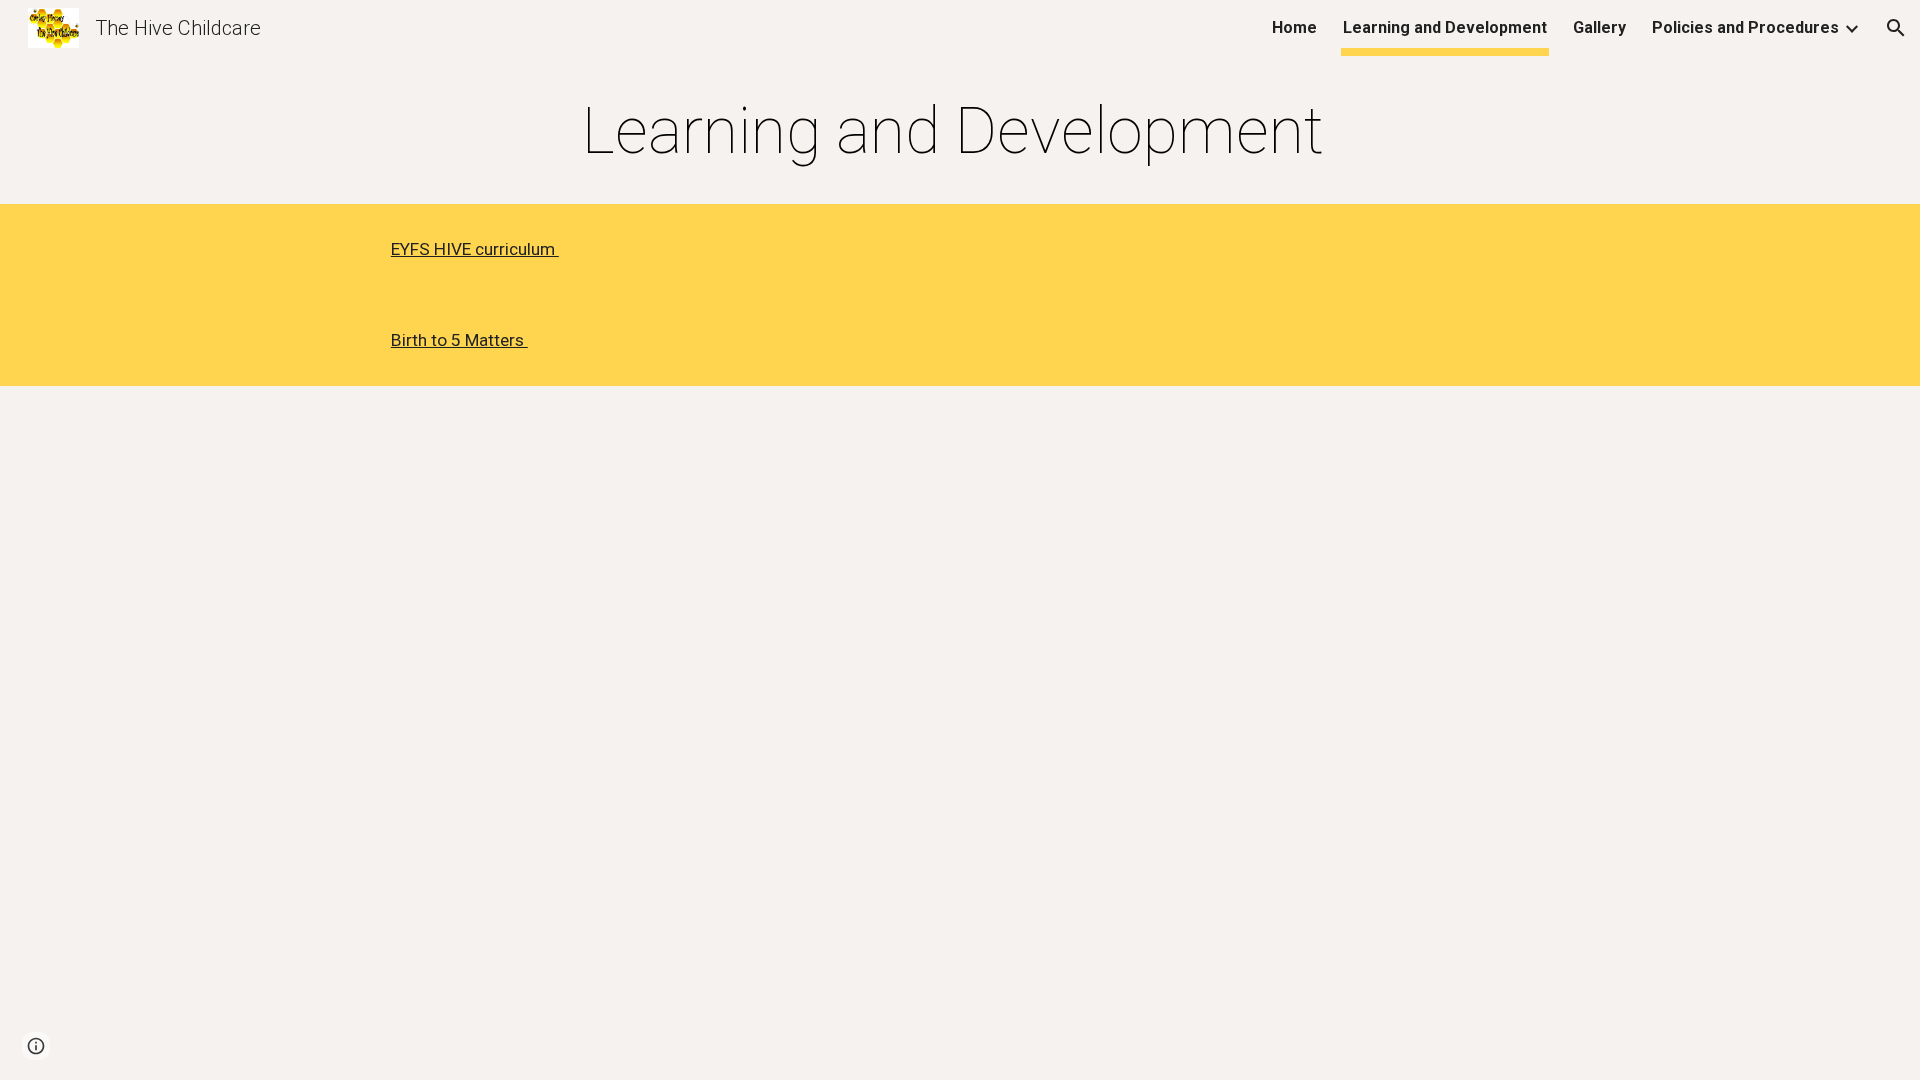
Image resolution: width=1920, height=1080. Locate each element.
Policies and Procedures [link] (1745, 27)
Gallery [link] (1599, 27)
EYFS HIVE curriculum (475, 249)
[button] (1896, 28)
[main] (960, 132)
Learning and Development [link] (1445, 27)
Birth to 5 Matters (459, 340)
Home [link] (1294, 27)
